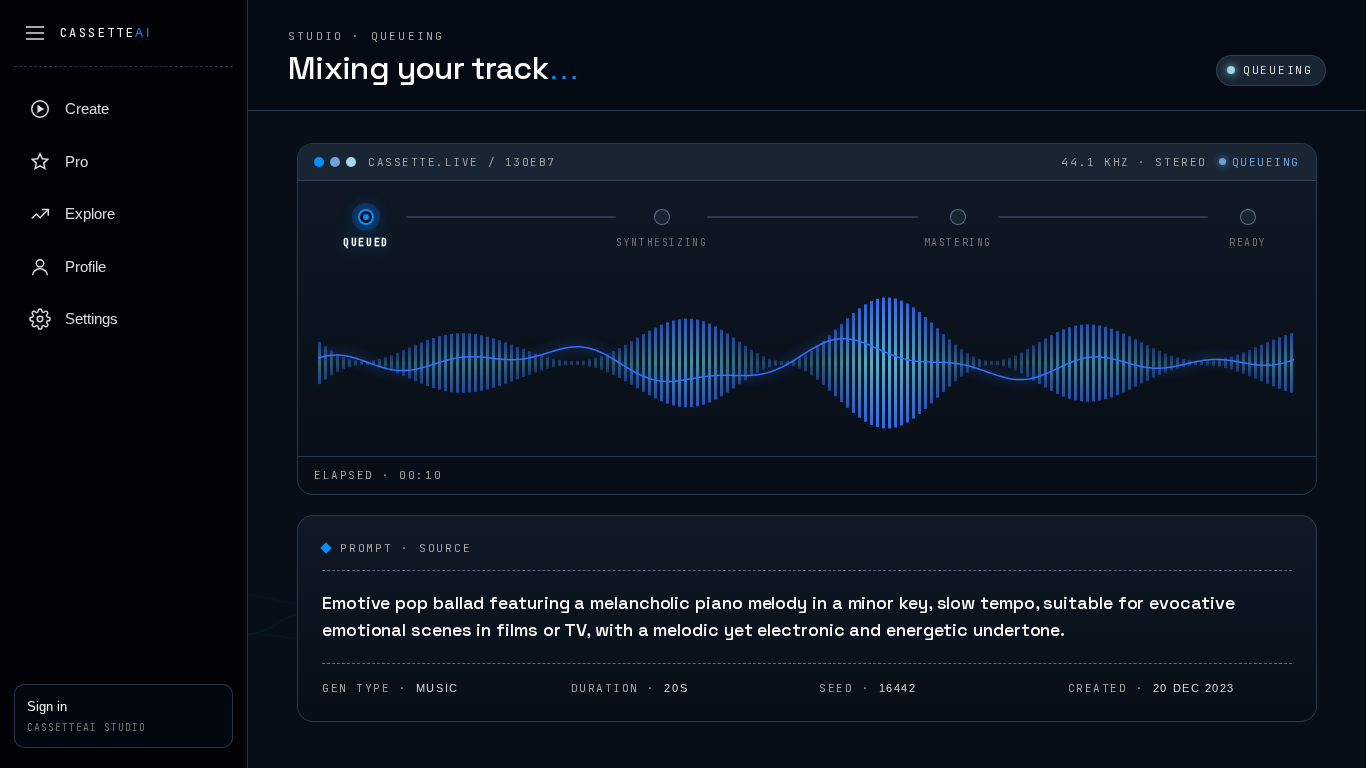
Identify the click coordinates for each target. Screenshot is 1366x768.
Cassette (105, 33)
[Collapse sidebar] (35, 33)
